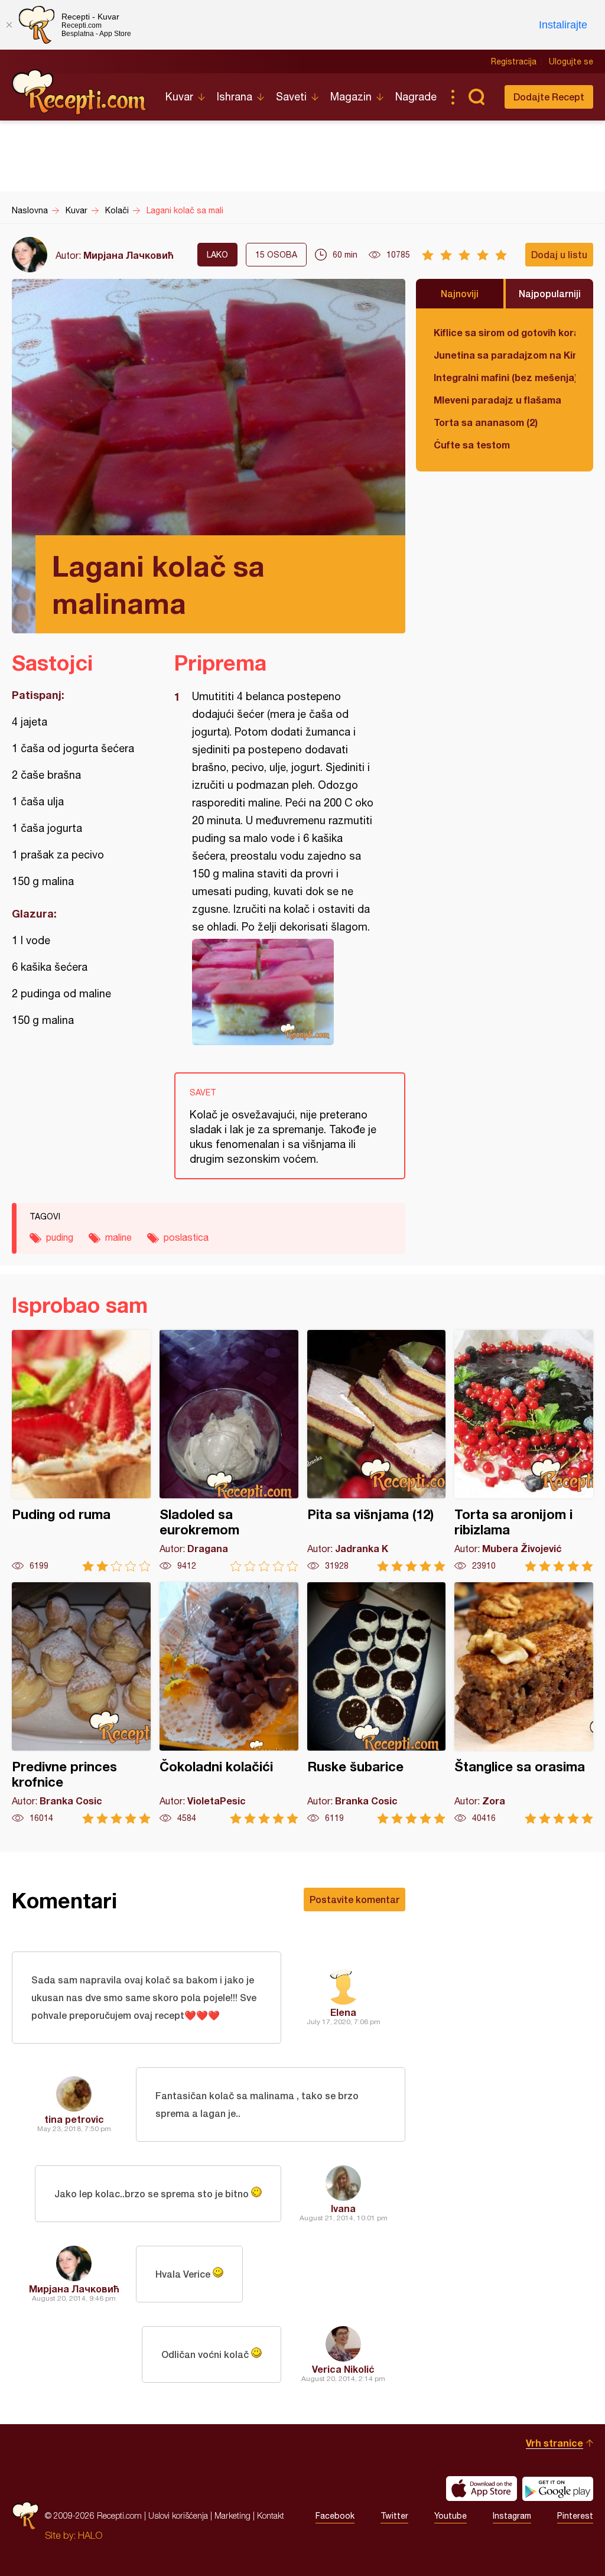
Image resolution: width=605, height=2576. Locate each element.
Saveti (291, 97)
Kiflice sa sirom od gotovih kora (505, 332)
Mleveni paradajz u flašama (497, 400)
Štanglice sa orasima (524, 1703)
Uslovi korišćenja (178, 2515)
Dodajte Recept (549, 97)
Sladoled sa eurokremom (229, 1451)
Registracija (514, 61)
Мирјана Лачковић (129, 255)
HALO (90, 2535)
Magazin (351, 97)
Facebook (335, 2516)
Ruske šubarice (377, 1703)
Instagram (512, 2516)
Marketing (232, 2515)
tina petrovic (74, 2119)
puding (60, 1237)
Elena (343, 2012)
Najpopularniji (550, 293)
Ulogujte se (571, 61)
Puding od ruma (81, 1451)
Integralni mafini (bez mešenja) (505, 377)
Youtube (451, 2516)
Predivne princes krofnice (81, 1703)
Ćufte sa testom (472, 445)
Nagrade (416, 97)
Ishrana (235, 97)
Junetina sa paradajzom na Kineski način (505, 355)
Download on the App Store (482, 2489)
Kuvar (179, 97)
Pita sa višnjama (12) (377, 1451)
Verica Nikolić (343, 2369)
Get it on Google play (558, 2489)
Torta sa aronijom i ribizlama (524, 1451)
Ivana (343, 2208)
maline (118, 1237)
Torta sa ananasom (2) (486, 422)
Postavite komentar (354, 1899)
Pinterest (575, 2516)
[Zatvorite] (9, 25)
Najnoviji (460, 293)
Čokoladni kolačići (229, 1703)
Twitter (394, 2516)
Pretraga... (476, 97)
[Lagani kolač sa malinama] (284, 992)
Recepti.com (80, 92)
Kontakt (271, 2515)
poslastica (186, 1237)
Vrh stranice (554, 2443)
